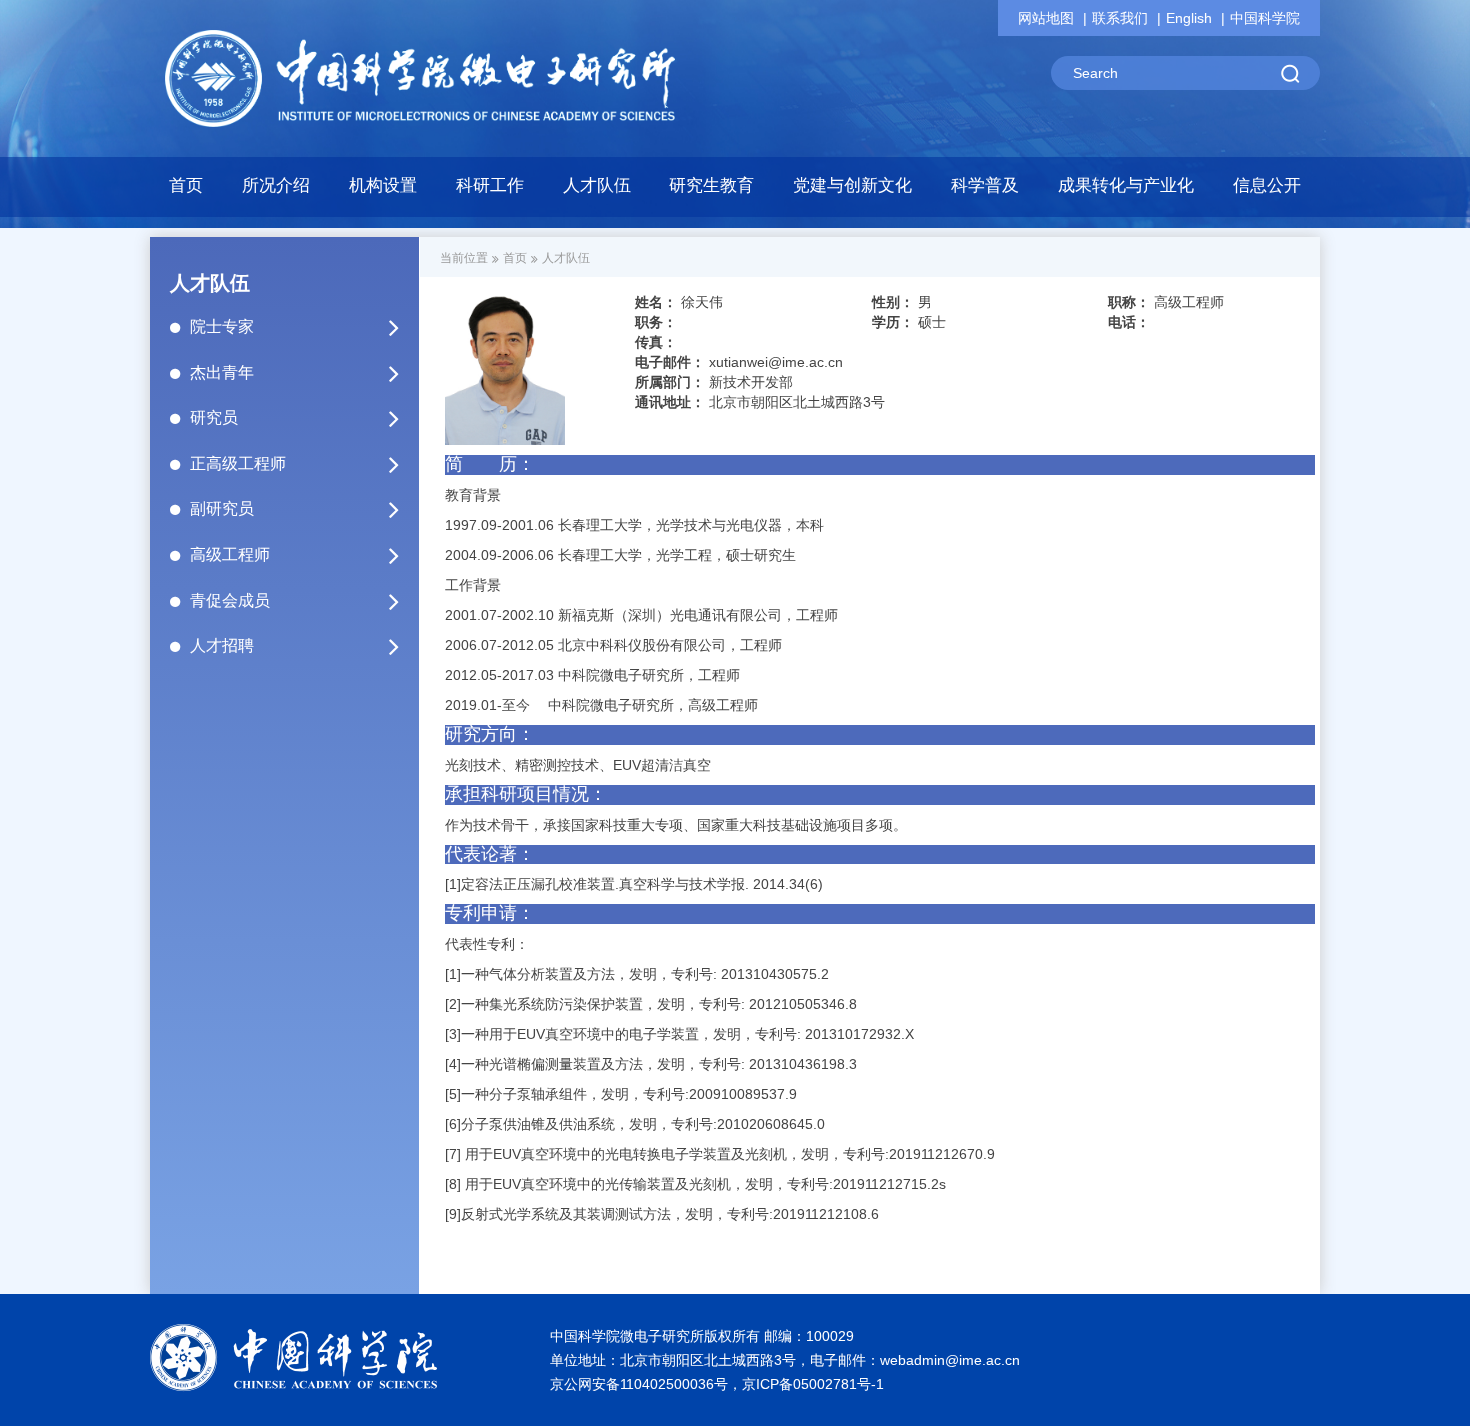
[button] (383, 191)
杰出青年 (222, 372)
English (1189, 18)
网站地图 (1046, 18)
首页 (186, 185)
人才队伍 (566, 258)
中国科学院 (1265, 18)
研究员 (214, 417)
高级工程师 (230, 554)
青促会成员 (230, 600)
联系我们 (1120, 18)
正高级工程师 (238, 463)
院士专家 (222, 326)
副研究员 (222, 508)
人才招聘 (222, 645)
